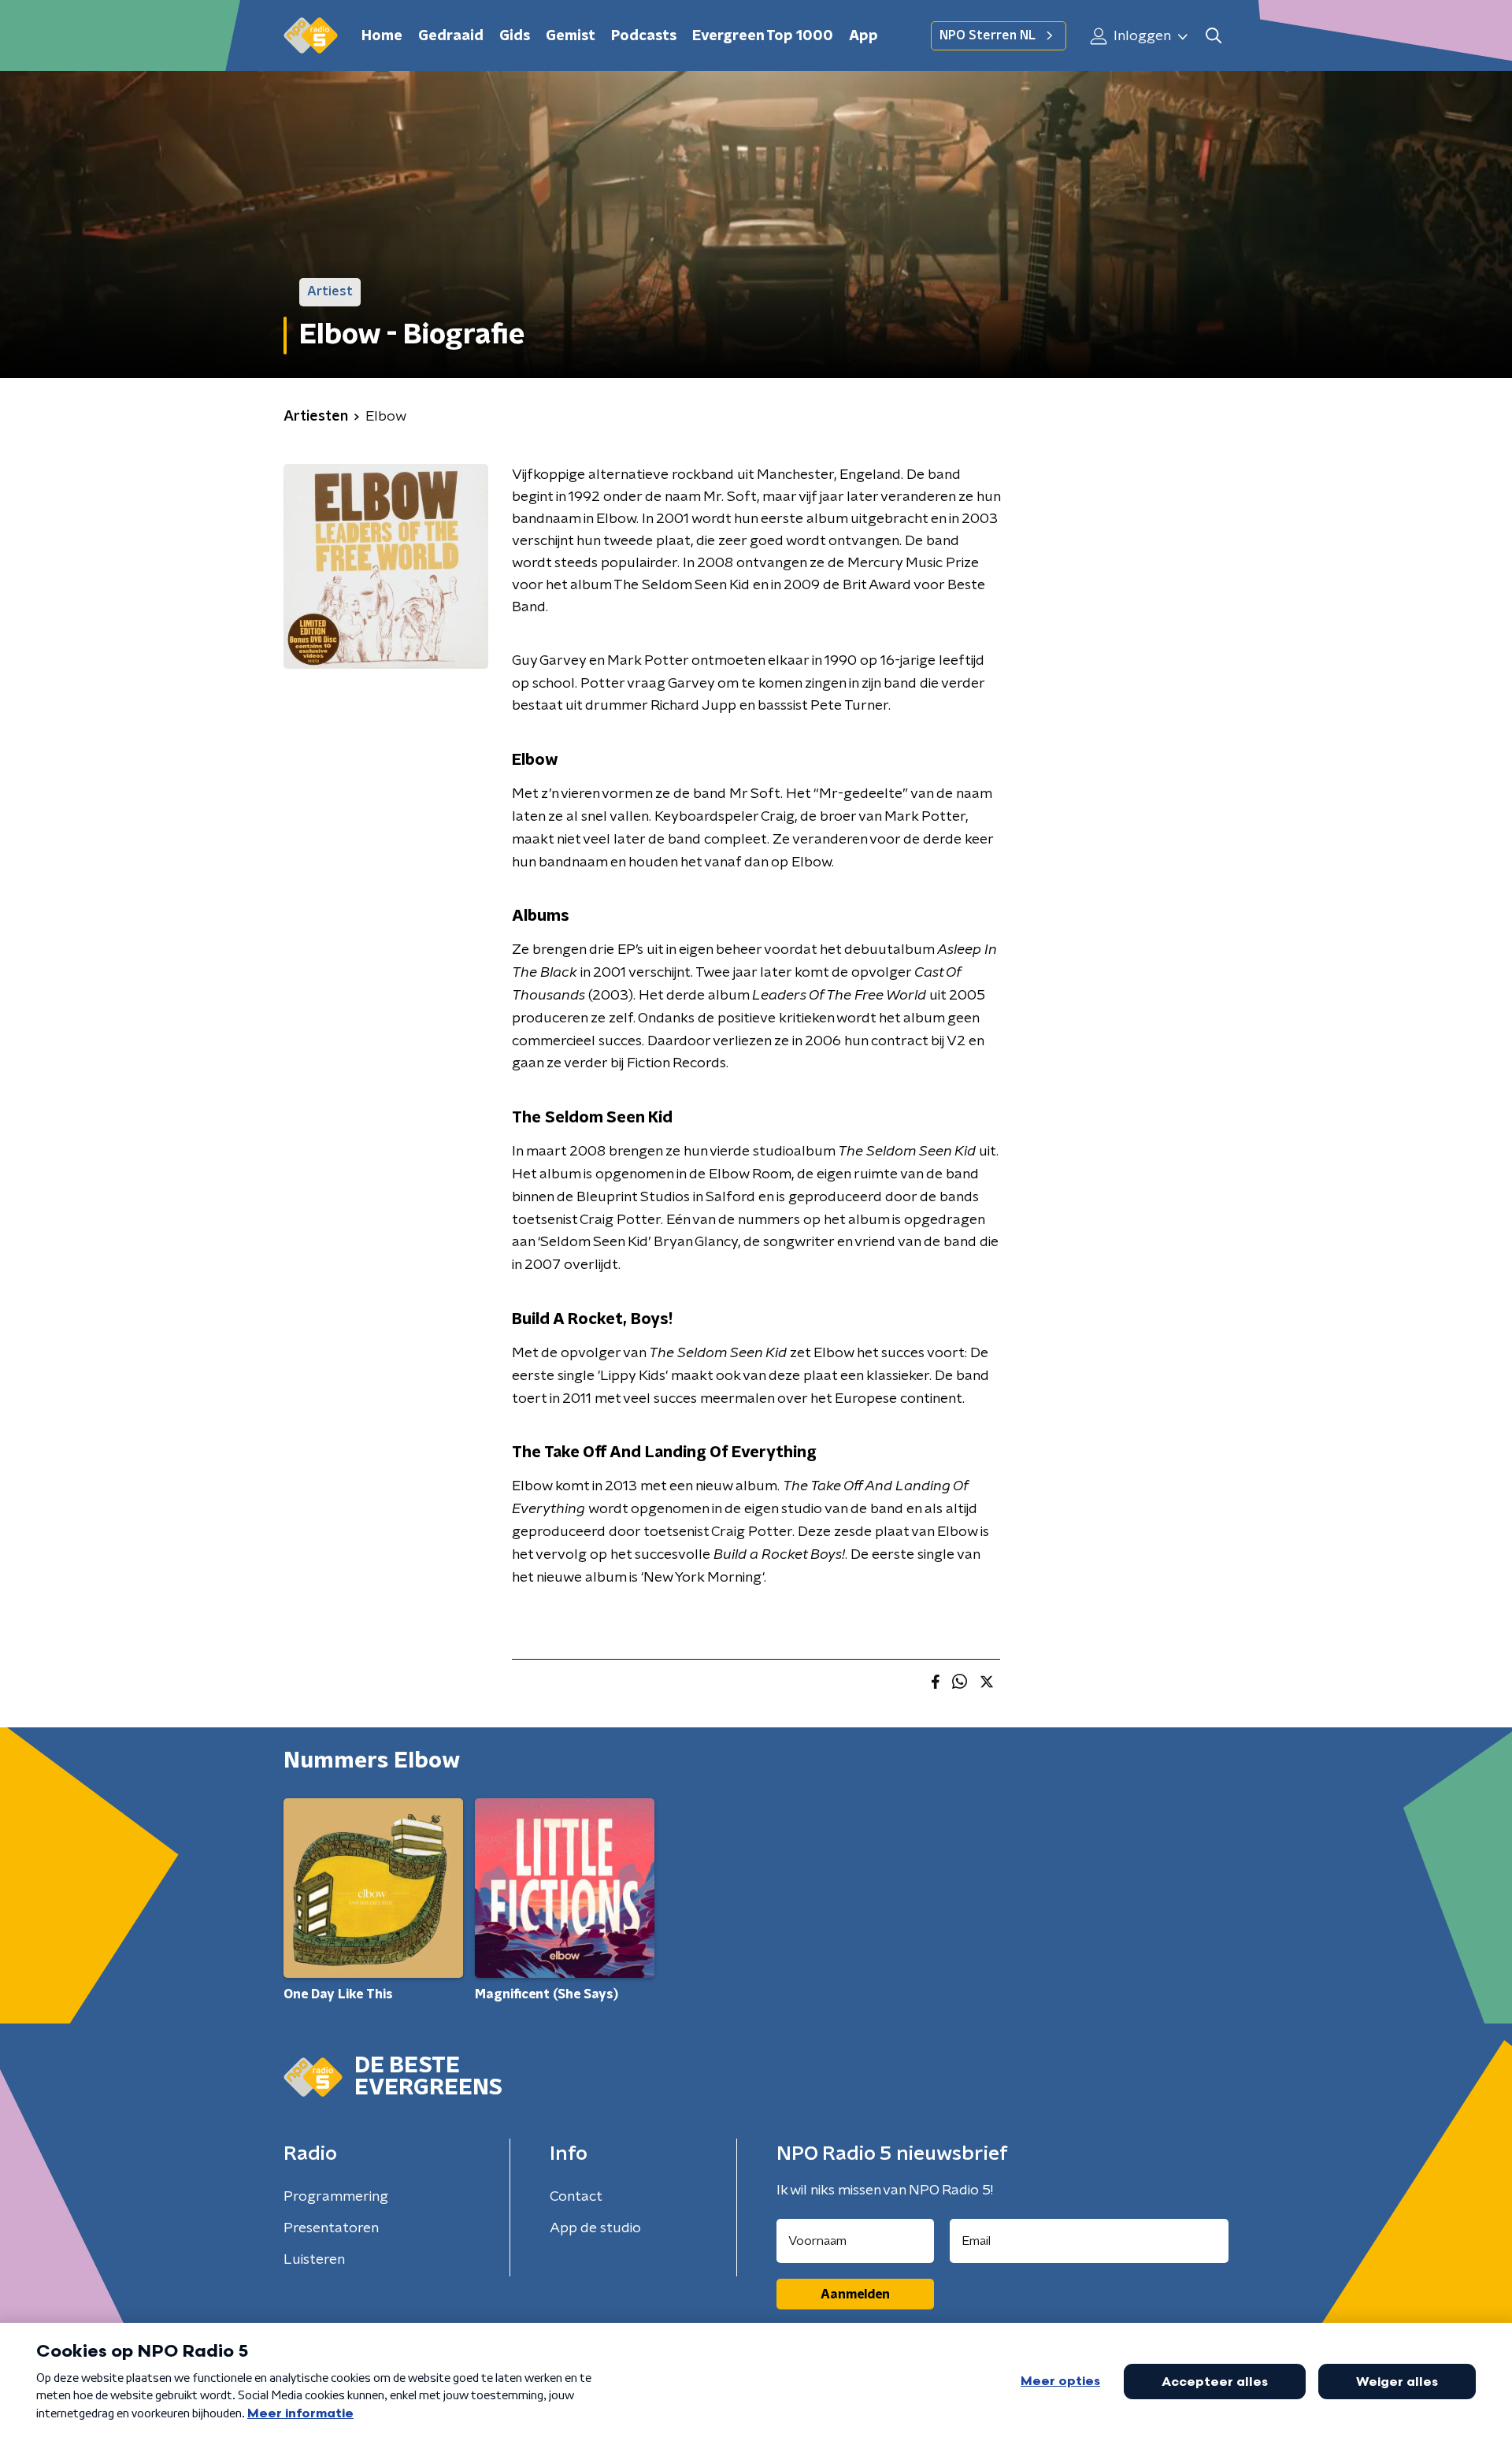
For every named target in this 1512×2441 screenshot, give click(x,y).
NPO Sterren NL (988, 35)
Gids (515, 36)
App (863, 36)
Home (382, 36)
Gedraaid (451, 36)
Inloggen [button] (1141, 36)
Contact (576, 2197)
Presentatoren (331, 2228)
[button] (1213, 36)
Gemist (571, 36)
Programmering (336, 2197)
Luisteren (314, 2260)
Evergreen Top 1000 (763, 36)
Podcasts (644, 36)
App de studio (595, 2228)
